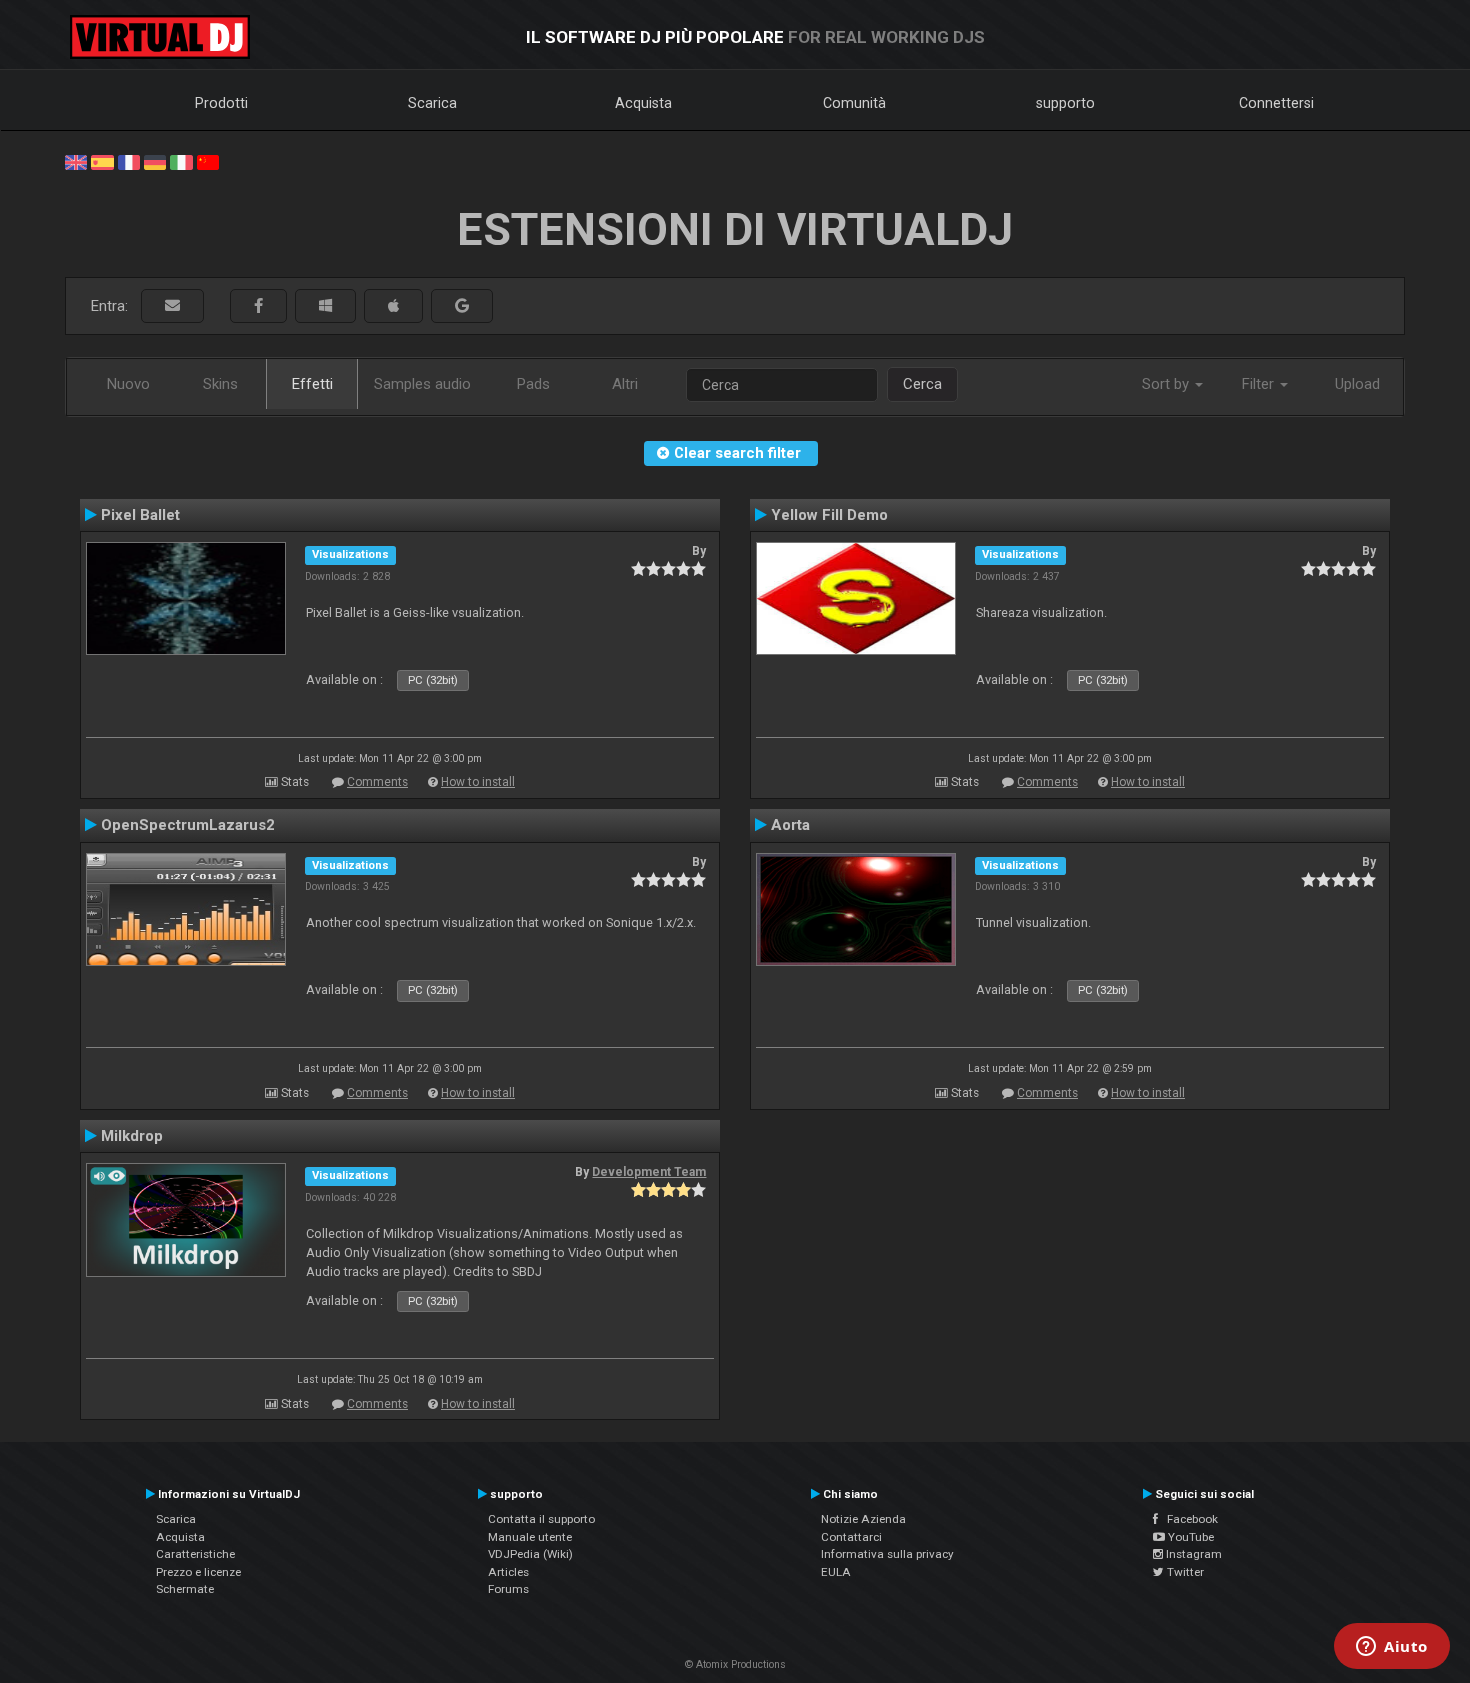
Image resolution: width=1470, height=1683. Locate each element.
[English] (76, 161)
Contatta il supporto (541, 1519)
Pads (533, 384)
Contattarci (851, 1537)
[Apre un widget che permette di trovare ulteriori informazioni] (1392, 1648)
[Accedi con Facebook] (258, 306)
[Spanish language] (102, 161)
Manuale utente (530, 1537)
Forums (508, 1589)
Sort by (1167, 384)
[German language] (155, 161)
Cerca (922, 384)
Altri (625, 384)
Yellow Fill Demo (829, 515)
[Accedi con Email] (172, 306)
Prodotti (221, 103)
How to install (478, 782)
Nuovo (128, 384)
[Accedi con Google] (462, 306)
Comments (377, 782)
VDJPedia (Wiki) (530, 1554)
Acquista (643, 103)
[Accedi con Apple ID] (393, 306)
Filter (1260, 384)
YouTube (1189, 1537)
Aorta (790, 825)
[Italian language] (181, 161)
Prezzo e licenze (198, 1572)
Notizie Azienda (863, 1519)
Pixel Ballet (140, 515)
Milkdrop (132, 1136)
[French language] (129, 161)
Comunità (854, 103)
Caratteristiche (195, 1554)
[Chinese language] (208, 161)
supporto (1065, 103)
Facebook (1188, 1519)
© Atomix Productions (735, 1664)
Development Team (649, 1172)
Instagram (1192, 1554)
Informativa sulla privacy (887, 1554)
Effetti (312, 384)
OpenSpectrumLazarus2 (188, 825)
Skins (220, 384)
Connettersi (1276, 103)
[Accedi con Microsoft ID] (325, 306)
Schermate (185, 1589)
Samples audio (422, 384)
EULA (836, 1572)
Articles (508, 1572)
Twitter (1184, 1572)
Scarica (432, 103)
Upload (1357, 384)
